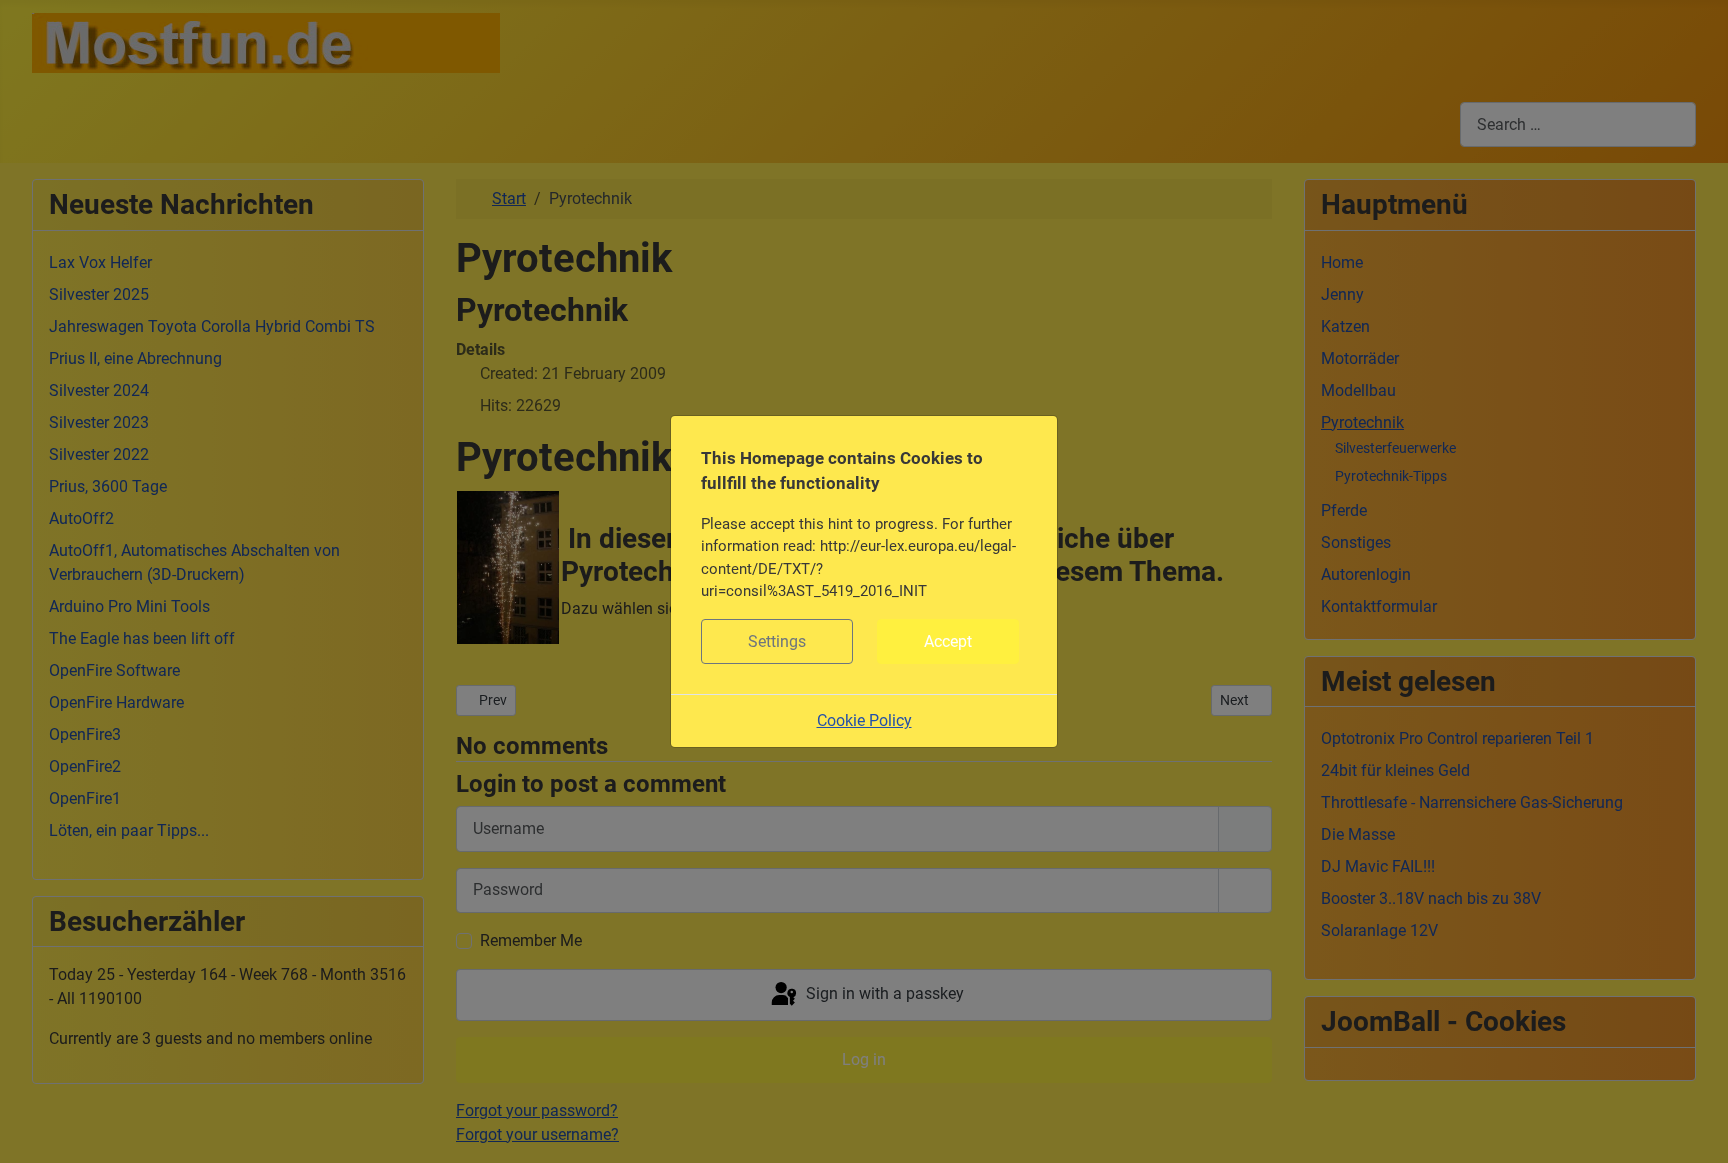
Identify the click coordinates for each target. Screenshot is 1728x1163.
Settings (777, 641)
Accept (948, 641)
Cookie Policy (864, 720)
